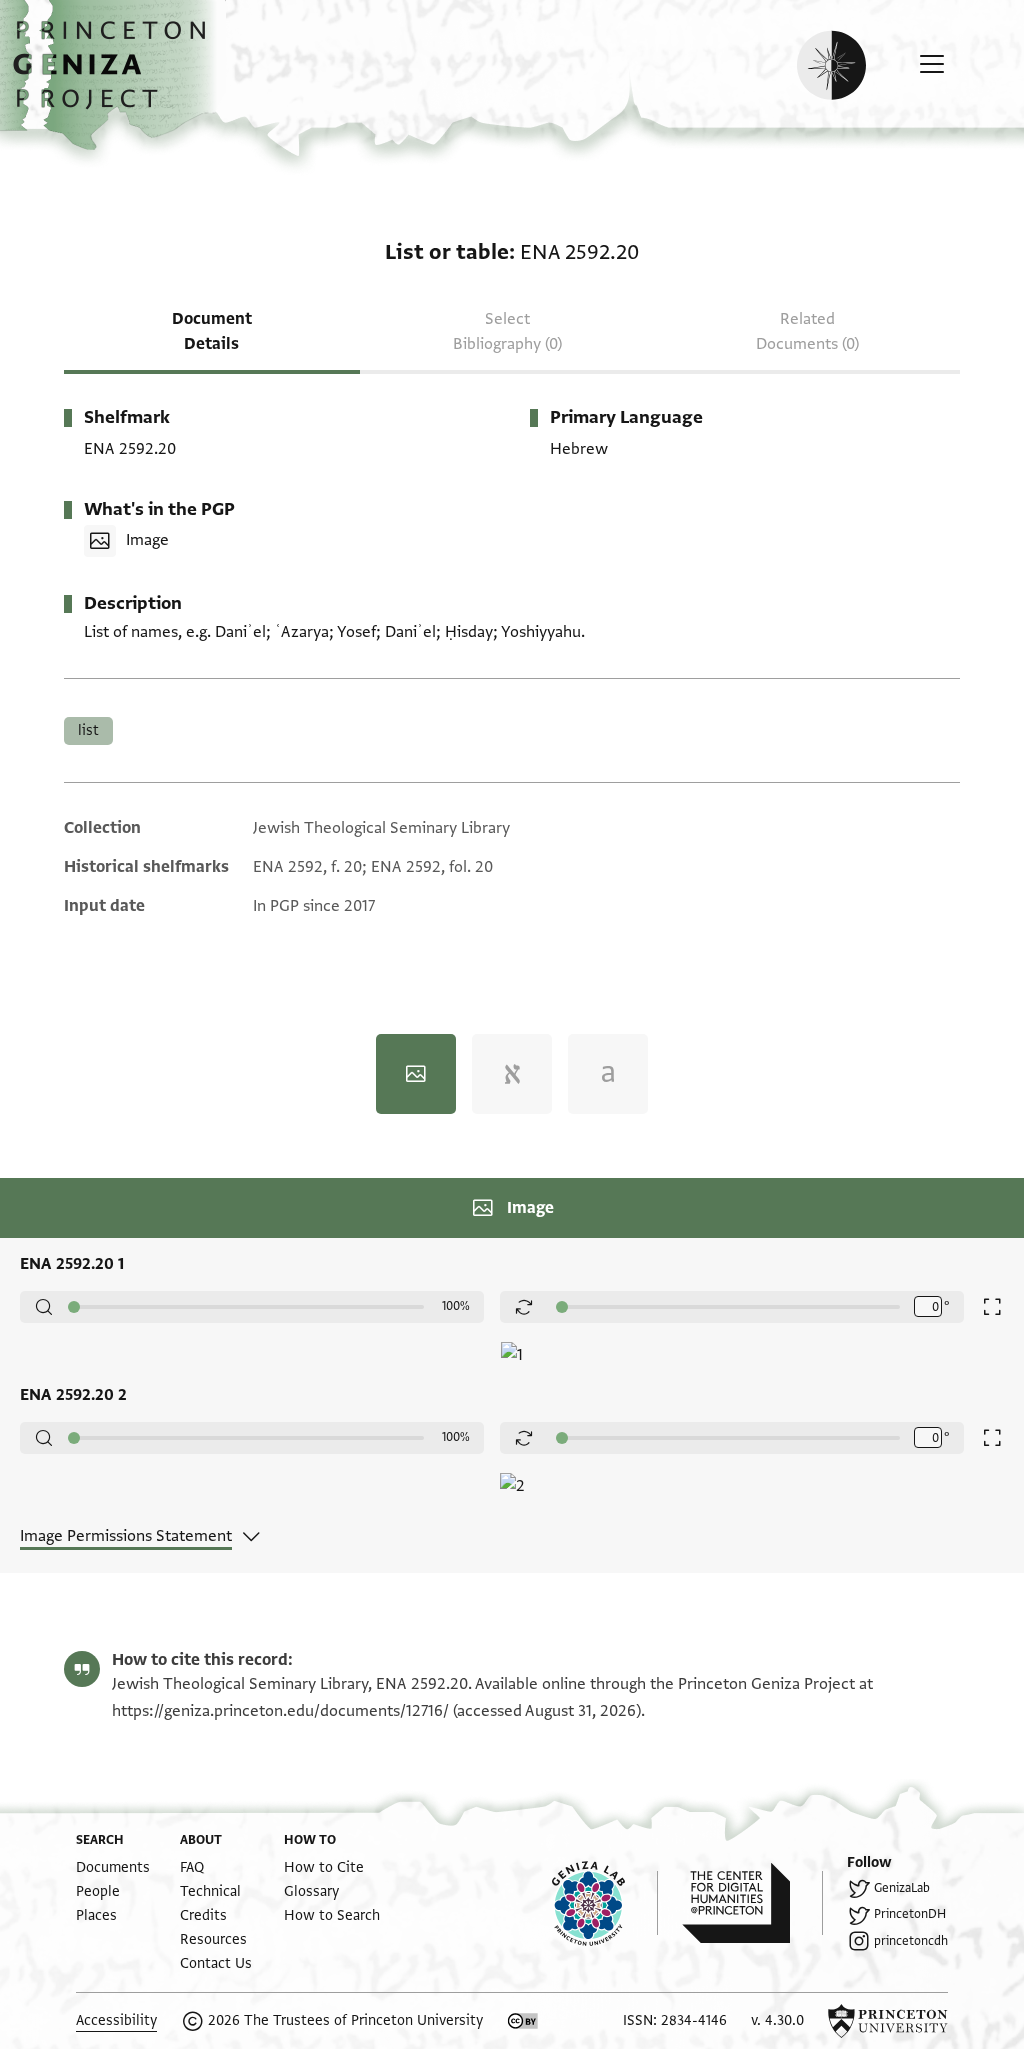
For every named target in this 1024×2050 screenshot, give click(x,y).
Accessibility (116, 2020)
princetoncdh (911, 1941)
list (88, 730)
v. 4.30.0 (777, 2020)
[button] (116, 75)
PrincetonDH (910, 1914)
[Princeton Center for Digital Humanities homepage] (752, 1903)
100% (456, 1306)
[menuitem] (113, 1867)
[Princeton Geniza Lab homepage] (605, 1903)
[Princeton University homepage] (888, 2021)
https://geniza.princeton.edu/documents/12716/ (280, 1711)
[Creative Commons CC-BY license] (523, 2021)
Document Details (212, 331)
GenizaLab (902, 1888)
